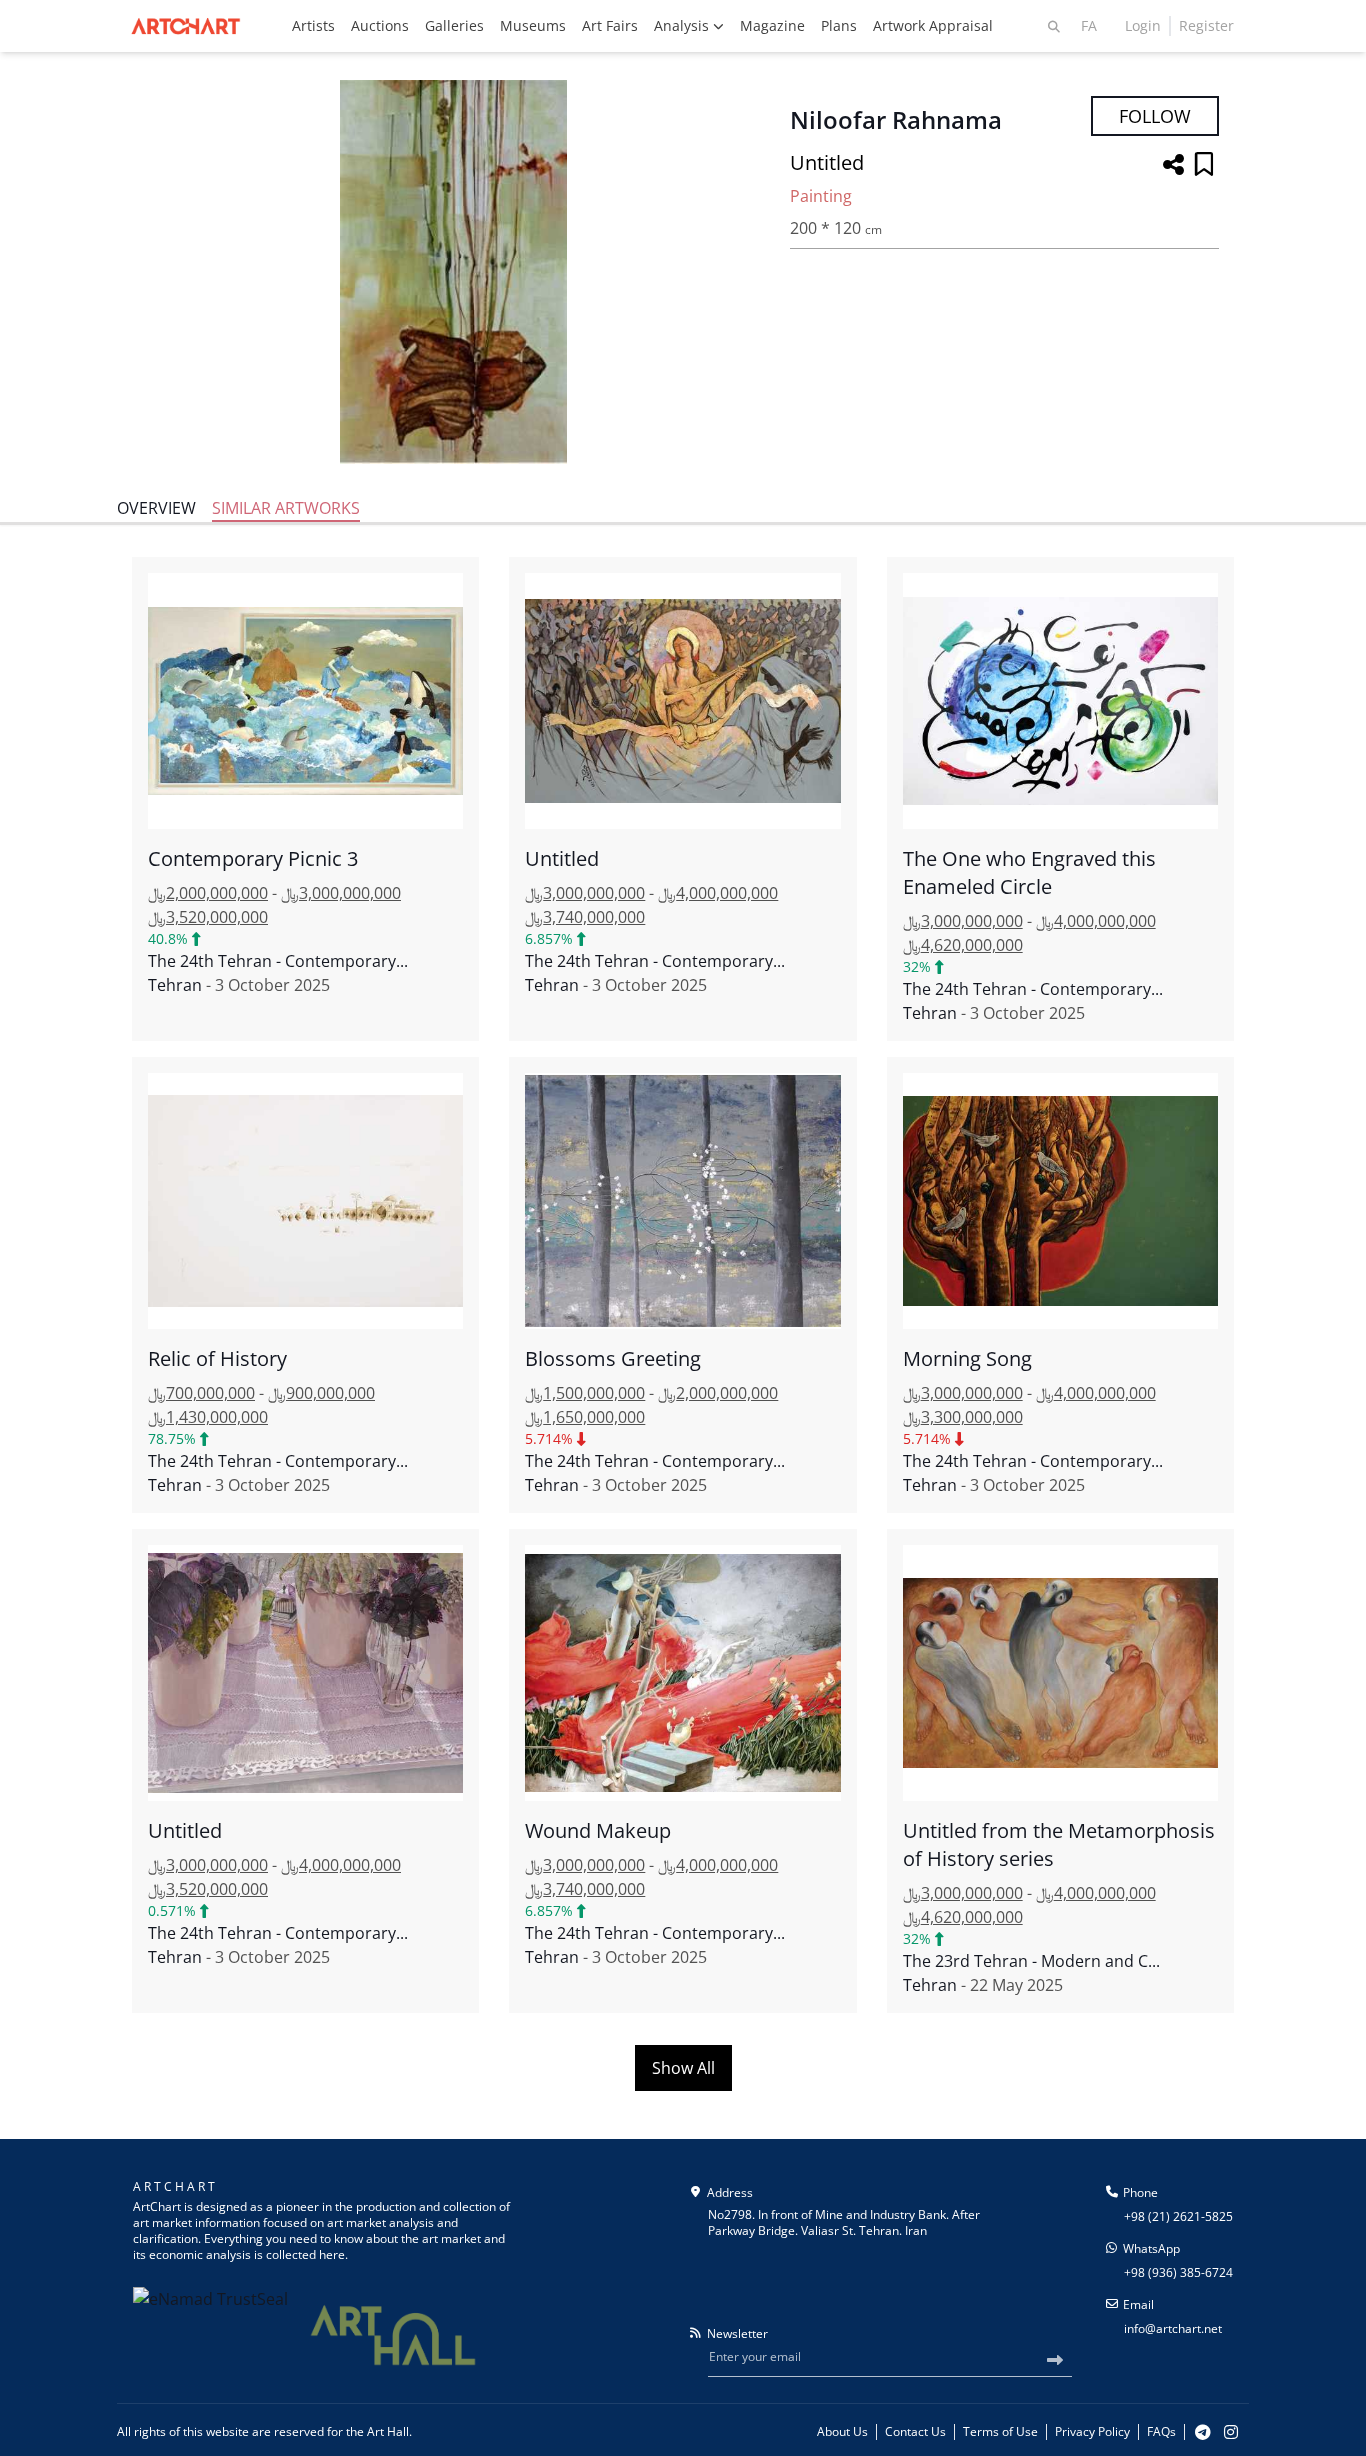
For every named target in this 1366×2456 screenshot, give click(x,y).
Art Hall (388, 2431)
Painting (821, 196)
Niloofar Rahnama (896, 120)
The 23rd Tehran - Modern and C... (1031, 1961)
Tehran (175, 985)
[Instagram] (1231, 2432)
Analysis (683, 25)
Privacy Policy (1092, 2432)
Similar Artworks (286, 508)
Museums (533, 25)
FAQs (1161, 2432)
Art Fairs (610, 25)
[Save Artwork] (1204, 165)
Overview (156, 508)
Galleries (454, 25)
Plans (839, 25)
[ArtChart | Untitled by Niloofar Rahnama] (453, 272)
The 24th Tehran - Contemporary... (278, 961)
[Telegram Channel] (1203, 2432)
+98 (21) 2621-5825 (1178, 2216)
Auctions (380, 25)
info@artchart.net (1173, 2328)
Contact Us (915, 2432)
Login (1143, 25)
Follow (1155, 116)
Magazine (772, 25)
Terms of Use (1000, 2432)
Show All (683, 2068)
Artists (313, 25)
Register (1206, 25)
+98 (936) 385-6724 (1178, 2272)
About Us (842, 2432)
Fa (1089, 25)
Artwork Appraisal (933, 25)
